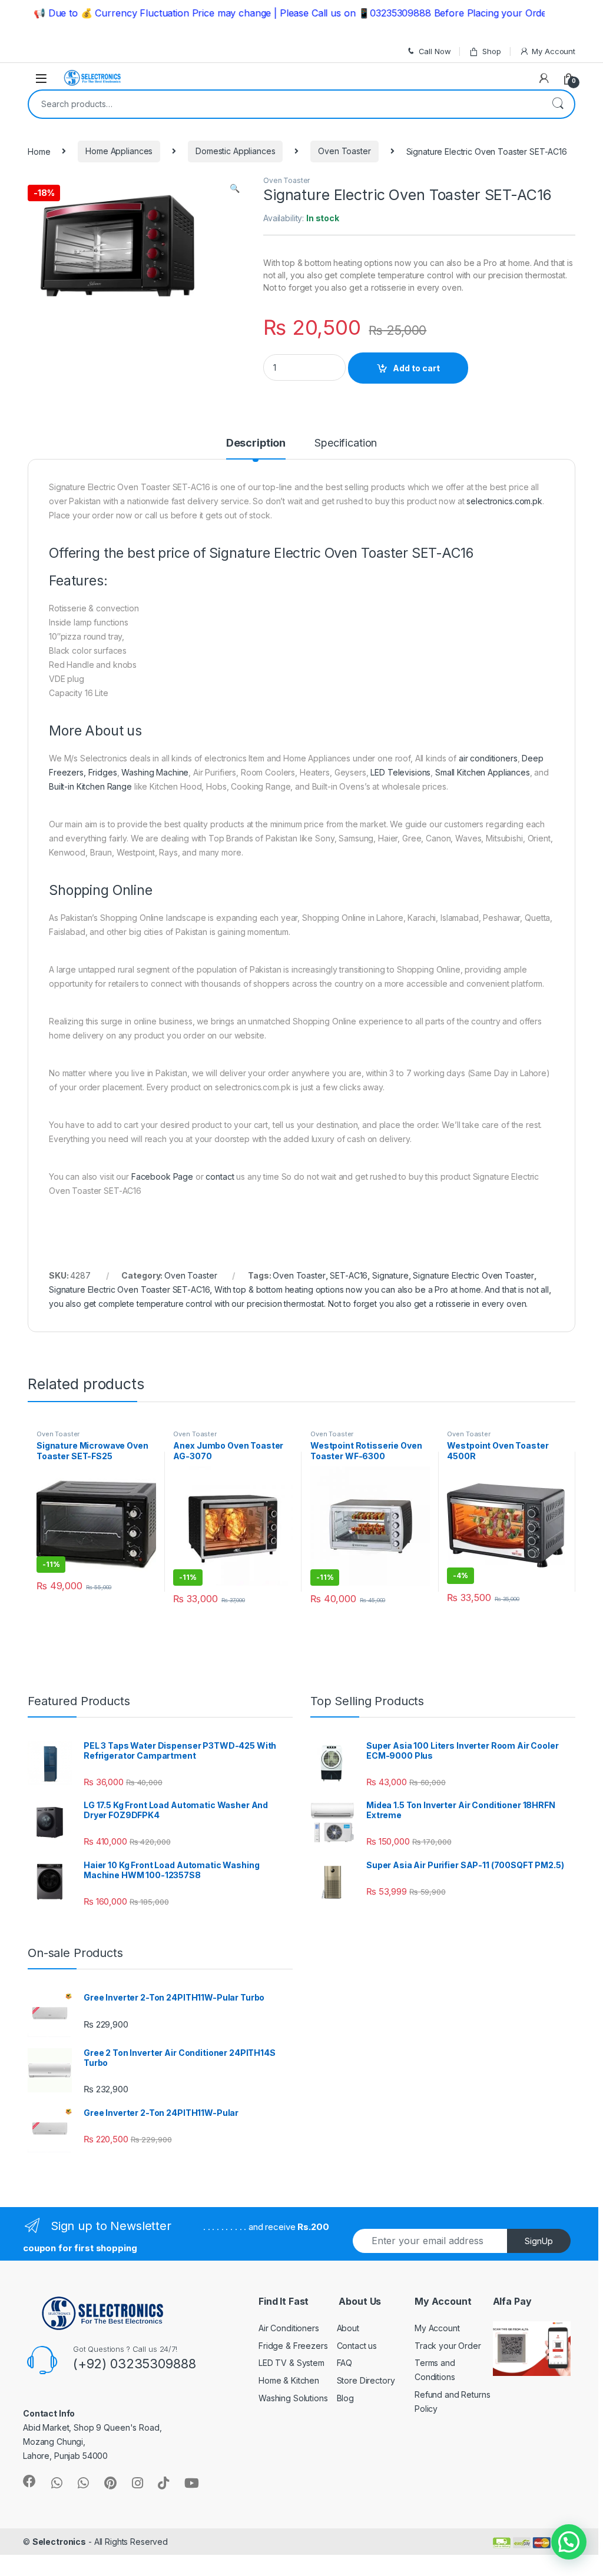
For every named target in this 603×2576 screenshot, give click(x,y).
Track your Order (448, 2346)
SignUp (539, 2241)
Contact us (357, 2346)
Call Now (435, 51)
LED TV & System (291, 2363)
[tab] (256, 448)
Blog (345, 2398)
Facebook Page (162, 1176)
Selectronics (59, 2542)
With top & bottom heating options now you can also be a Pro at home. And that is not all (382, 1289)
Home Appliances (119, 151)
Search (558, 104)
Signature (390, 1275)
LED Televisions (400, 772)
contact (220, 1176)
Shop (491, 51)
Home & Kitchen (289, 2380)
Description (256, 443)
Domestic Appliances (235, 151)
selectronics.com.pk (504, 501)
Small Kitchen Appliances (483, 772)
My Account (554, 51)
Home (39, 151)
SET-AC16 (349, 1275)
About (348, 2328)
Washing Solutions (293, 2398)
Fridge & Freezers (293, 2346)
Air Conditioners (289, 2328)
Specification (346, 443)
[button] (569, 2542)
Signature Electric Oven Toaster (473, 1275)
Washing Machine (155, 772)
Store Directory (366, 2380)
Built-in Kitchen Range (90, 786)
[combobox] (285, 104)
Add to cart (416, 368)
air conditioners (488, 758)
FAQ (345, 2363)
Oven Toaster (344, 151)
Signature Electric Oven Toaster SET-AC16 (129, 1289)
